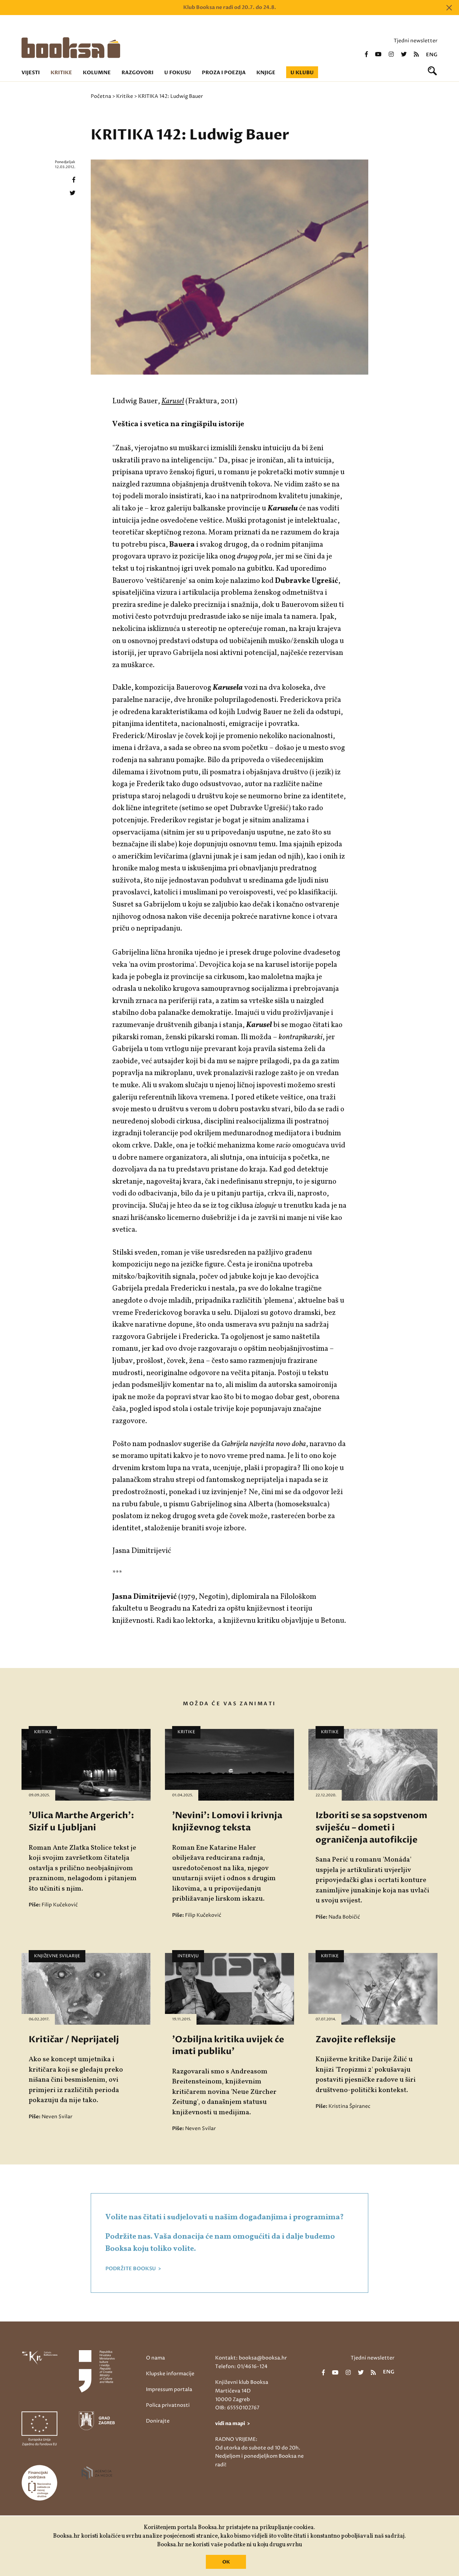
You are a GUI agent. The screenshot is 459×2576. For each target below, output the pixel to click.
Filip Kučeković (60, 1905)
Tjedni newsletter (416, 41)
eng (432, 55)
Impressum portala (169, 2389)
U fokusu (178, 73)
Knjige (266, 73)
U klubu (302, 73)
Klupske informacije (170, 2374)
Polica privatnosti (168, 2405)
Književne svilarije (57, 1956)
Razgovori (138, 73)
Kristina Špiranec (349, 2106)
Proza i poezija (224, 73)
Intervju (188, 1956)
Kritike (61, 73)
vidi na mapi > (233, 2423)
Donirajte (158, 2421)
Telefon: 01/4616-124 (241, 2366)
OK (226, 2562)
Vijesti (31, 73)
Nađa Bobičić (344, 1917)
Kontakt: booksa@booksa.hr (251, 2358)
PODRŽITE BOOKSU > (133, 2269)
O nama (155, 2358)
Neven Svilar (57, 2117)
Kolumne (97, 73)
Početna (101, 96)
